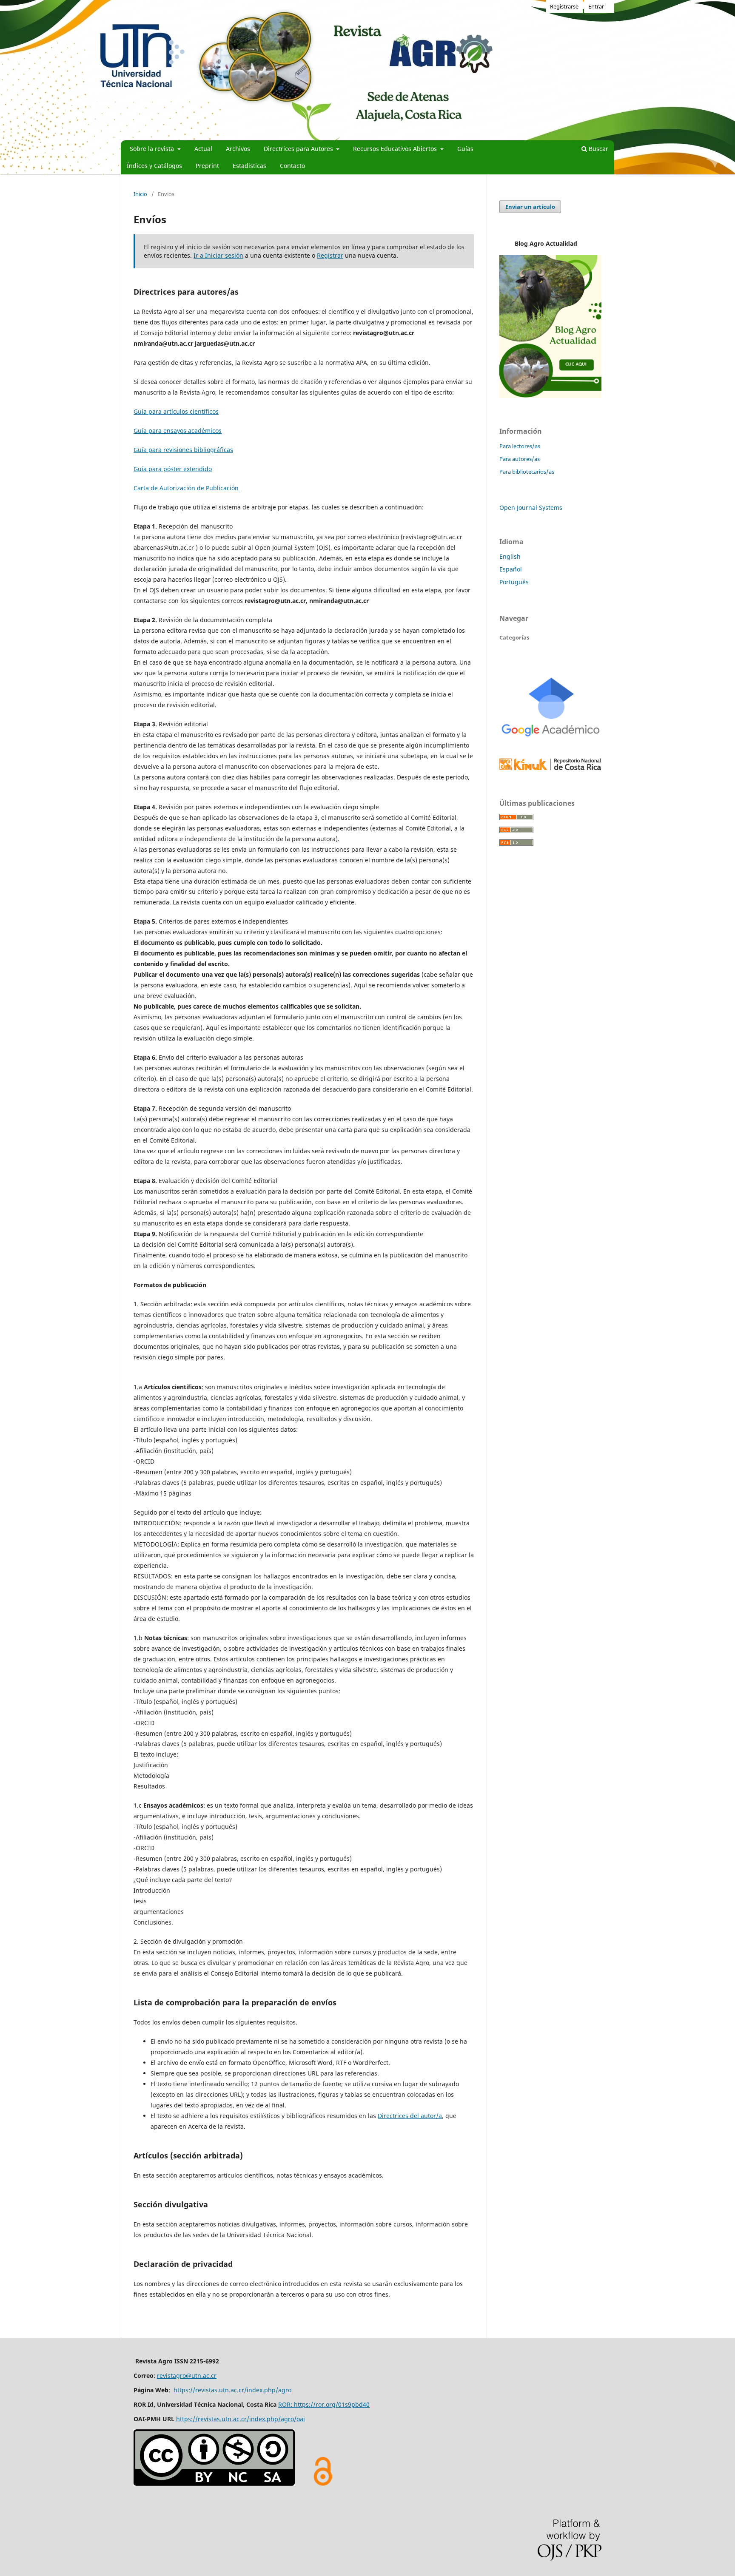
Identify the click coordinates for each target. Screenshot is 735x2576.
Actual (203, 149)
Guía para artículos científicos (176, 411)
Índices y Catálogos (154, 166)
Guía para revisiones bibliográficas (183, 450)
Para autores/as (520, 459)
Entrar (596, 6)
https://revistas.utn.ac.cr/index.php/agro (232, 2390)
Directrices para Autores (299, 149)
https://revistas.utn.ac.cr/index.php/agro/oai (241, 2419)
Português (514, 582)
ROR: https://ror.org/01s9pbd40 (324, 2404)
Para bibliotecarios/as (527, 472)
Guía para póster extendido (173, 469)
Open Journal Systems (531, 508)
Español (511, 569)
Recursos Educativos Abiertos (396, 149)
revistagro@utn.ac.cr (187, 2376)
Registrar (330, 255)
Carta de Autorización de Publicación (186, 488)
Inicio (140, 194)
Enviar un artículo (530, 207)
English (510, 556)
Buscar (598, 149)
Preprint (207, 166)
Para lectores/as (520, 446)
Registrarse (564, 6)
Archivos (238, 149)
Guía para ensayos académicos (178, 431)
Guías (465, 149)
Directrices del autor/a (410, 2116)
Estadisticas (249, 166)
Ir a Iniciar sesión (218, 255)
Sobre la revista (153, 149)
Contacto (292, 166)
